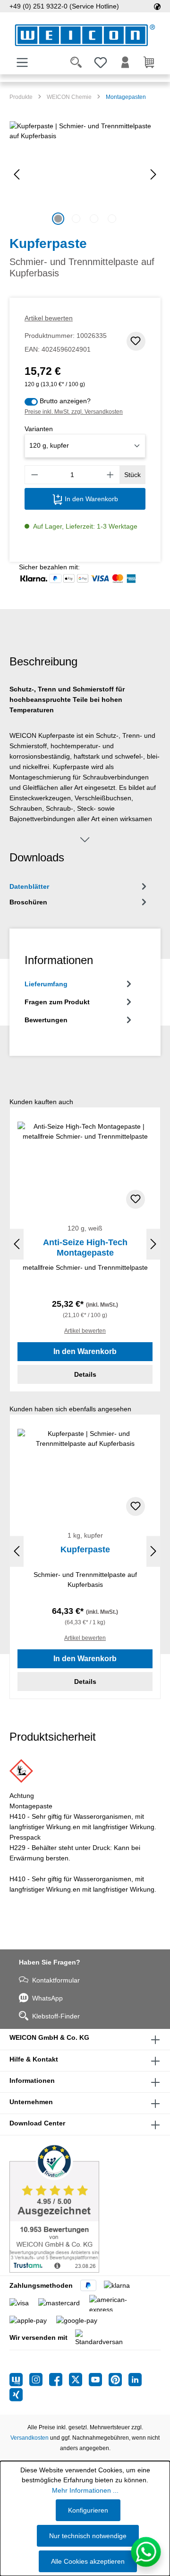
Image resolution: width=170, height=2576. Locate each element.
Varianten (39, 429)
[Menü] (22, 62)
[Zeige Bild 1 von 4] (58, 219)
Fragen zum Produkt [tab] (57, 1002)
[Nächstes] (153, 174)
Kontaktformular (56, 1980)
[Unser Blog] (19, 2380)
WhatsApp (47, 1998)
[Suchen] (76, 62)
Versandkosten (30, 2438)
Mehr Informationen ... (85, 2490)
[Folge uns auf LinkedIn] (135, 2380)
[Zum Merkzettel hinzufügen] (136, 341)
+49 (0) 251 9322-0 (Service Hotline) (64, 6)
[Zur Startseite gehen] (85, 35)
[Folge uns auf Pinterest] (119, 2380)
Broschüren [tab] (28, 902)
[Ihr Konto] (125, 62)
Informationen (32, 2080)
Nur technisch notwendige (88, 2536)
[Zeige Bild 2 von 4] (76, 219)
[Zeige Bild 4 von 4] (112, 219)
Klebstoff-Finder (56, 2016)
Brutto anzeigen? (65, 401)
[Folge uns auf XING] (16, 2395)
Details (85, 1374)
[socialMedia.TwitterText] (79, 2380)
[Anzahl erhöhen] (110, 475)
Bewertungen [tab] (46, 1020)
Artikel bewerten (49, 318)
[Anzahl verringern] (34, 475)
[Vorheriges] (17, 174)
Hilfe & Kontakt (34, 2059)
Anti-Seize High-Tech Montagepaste (85, 1248)
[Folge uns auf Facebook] (59, 2380)
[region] (85, 174)
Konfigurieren (88, 2510)
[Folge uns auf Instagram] (39, 2380)
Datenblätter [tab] (29, 886)
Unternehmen (31, 2102)
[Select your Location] (157, 6)
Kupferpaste (85, 1549)
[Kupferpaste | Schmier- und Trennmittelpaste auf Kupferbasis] (85, 174)
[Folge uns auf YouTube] (99, 2380)
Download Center (37, 2123)
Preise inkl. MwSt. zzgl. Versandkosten (74, 412)
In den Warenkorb (90, 499)
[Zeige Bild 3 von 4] (94, 219)
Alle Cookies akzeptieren (88, 2561)
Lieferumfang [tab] (46, 984)
